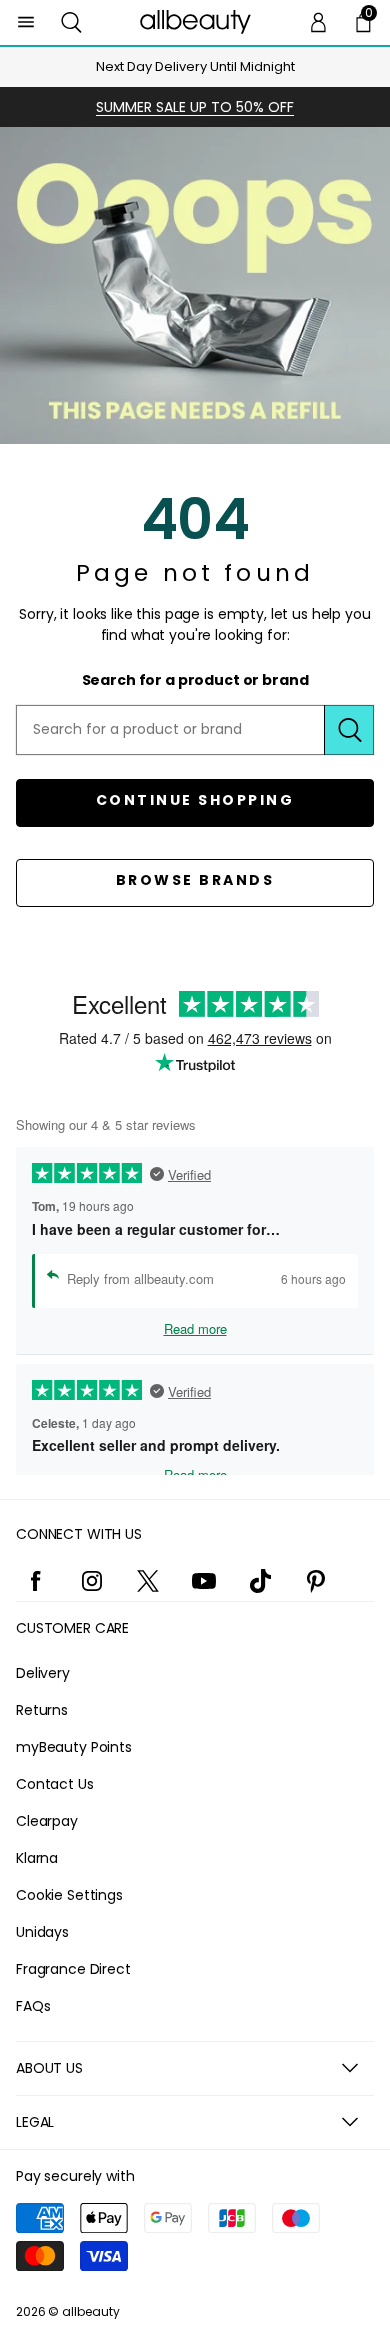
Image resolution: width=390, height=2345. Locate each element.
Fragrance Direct (73, 1969)
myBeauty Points (74, 1747)
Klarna (37, 1858)
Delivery (43, 1673)
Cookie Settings (69, 1895)
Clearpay (47, 1821)
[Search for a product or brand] (349, 730)
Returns (42, 1710)
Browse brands (195, 880)
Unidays (42, 1932)
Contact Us (55, 1784)
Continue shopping (195, 800)
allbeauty (91, 2311)
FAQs (33, 2006)
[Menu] (26, 22)
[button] (71, 22)
